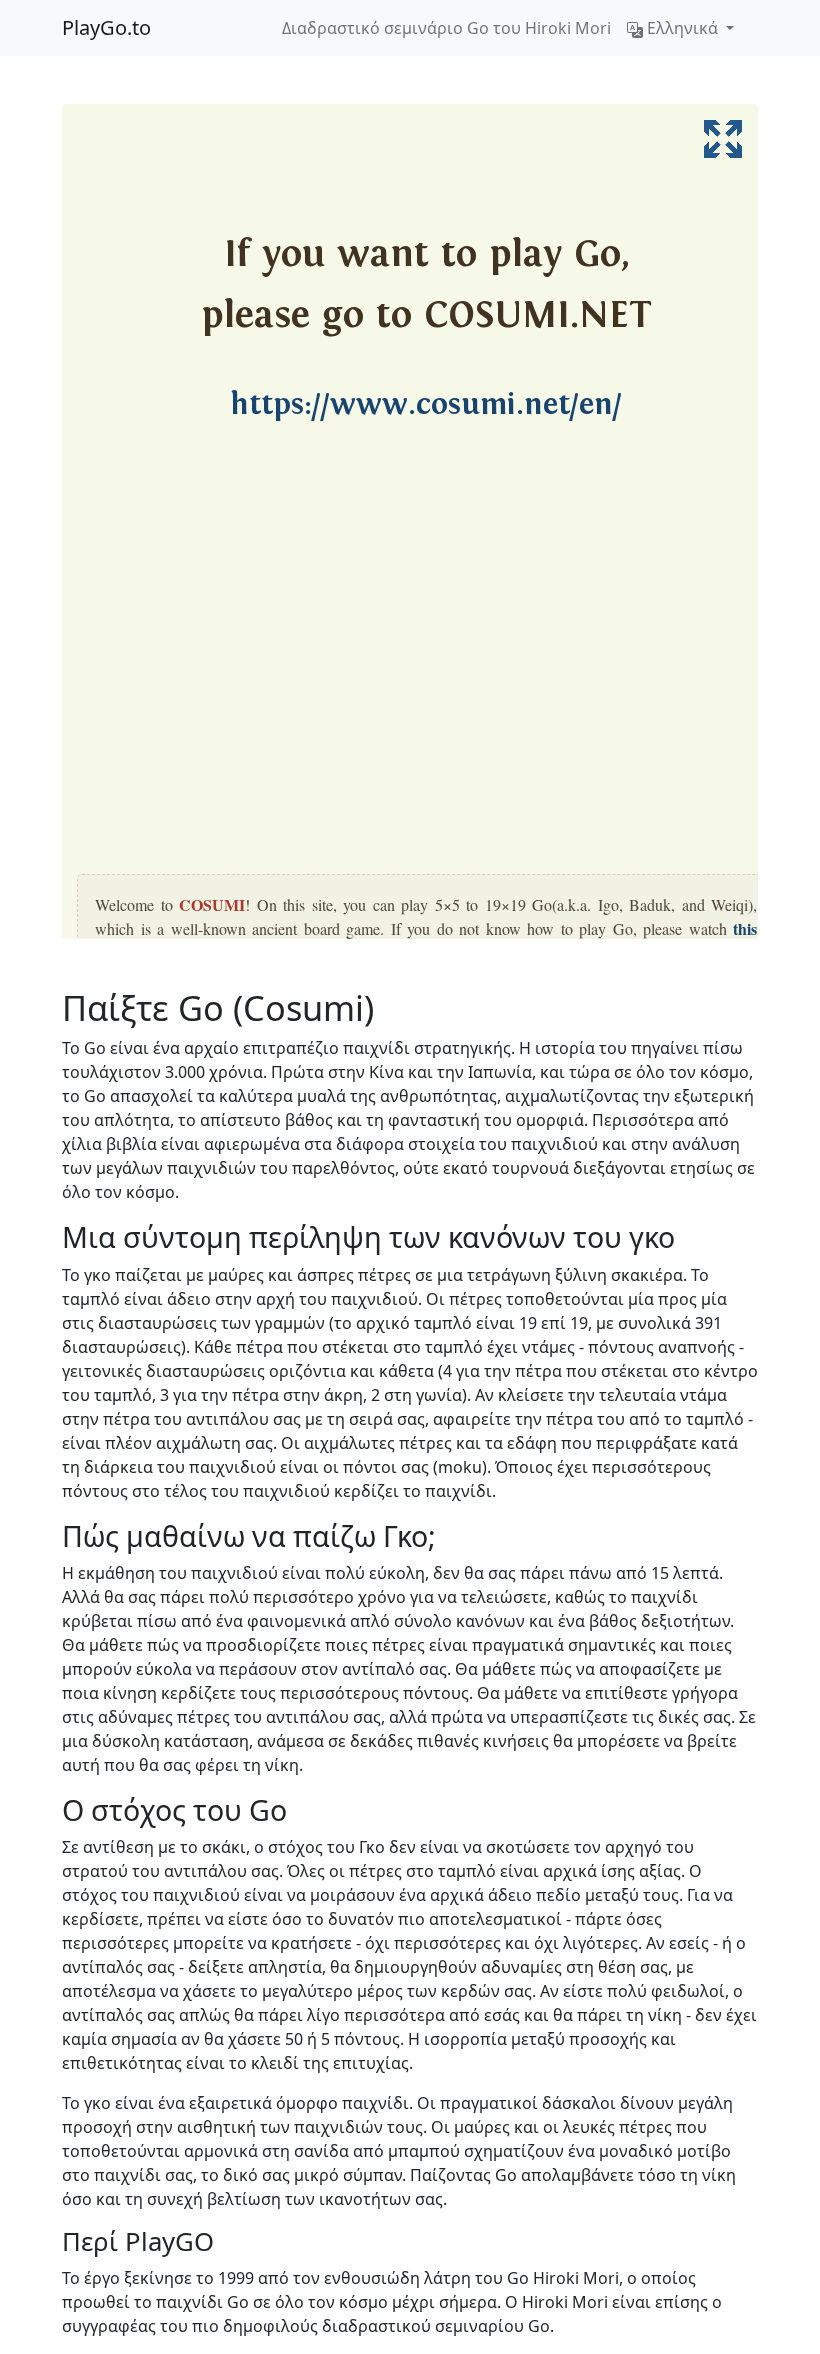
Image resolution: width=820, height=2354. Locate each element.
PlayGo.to (106, 27)
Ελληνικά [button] (682, 28)
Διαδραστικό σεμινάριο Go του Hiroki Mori (446, 28)
